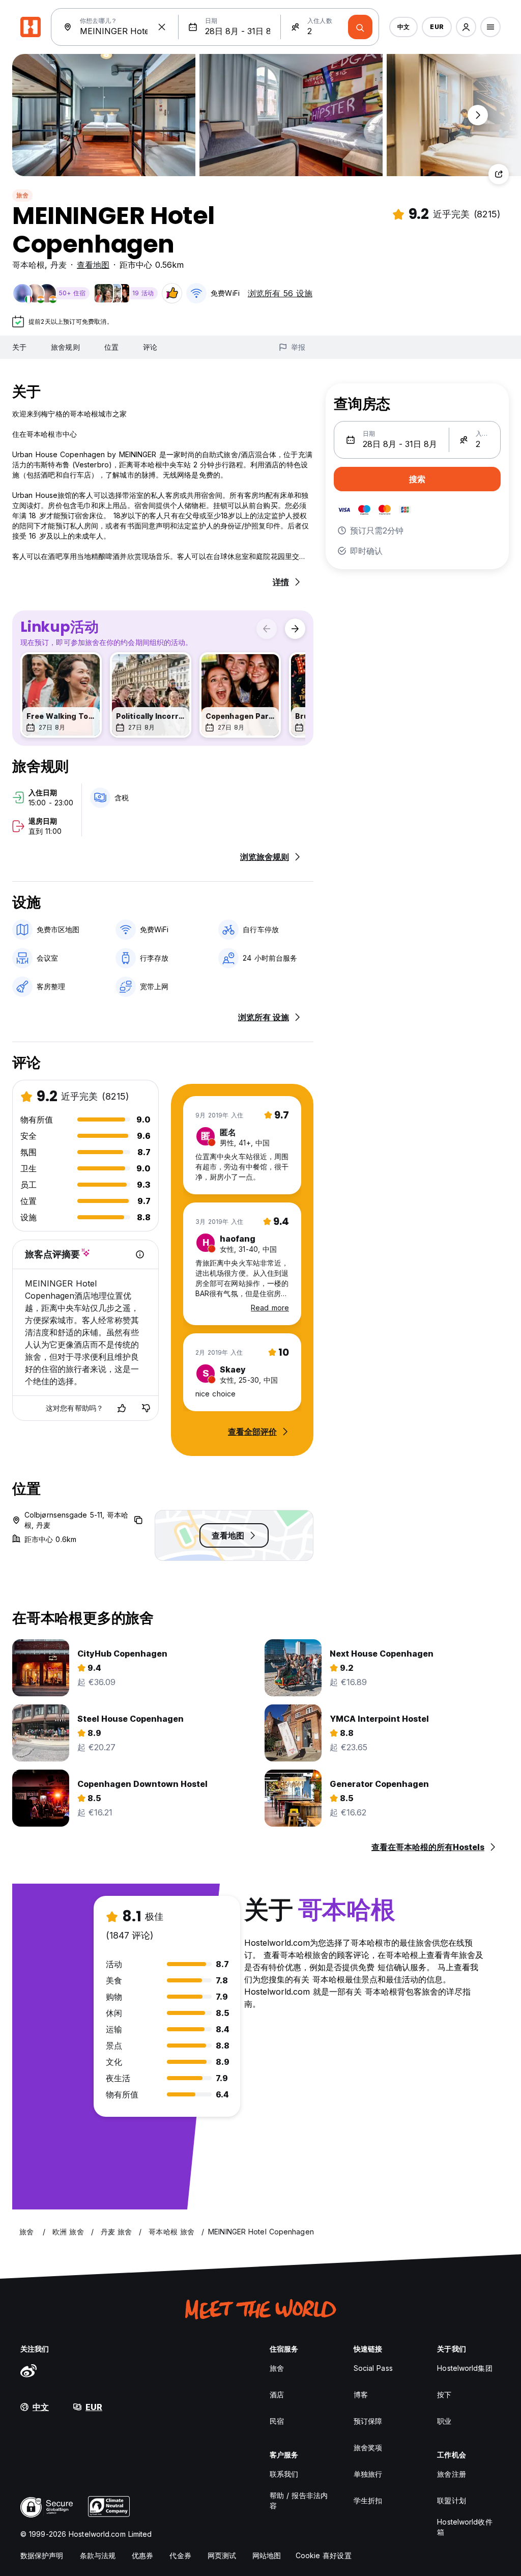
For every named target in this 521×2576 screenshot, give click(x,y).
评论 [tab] (150, 347)
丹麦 (59, 265)
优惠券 (142, 2555)
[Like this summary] (122, 1408)
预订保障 (368, 2421)
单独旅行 (368, 2474)
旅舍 (22, 195)
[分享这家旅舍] (499, 174)
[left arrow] (267, 629)
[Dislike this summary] (146, 1408)
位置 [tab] (111, 347)
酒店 (277, 2395)
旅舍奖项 (368, 2447)
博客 (361, 2395)
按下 (444, 2395)
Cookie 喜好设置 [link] (324, 2555)
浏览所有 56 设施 (280, 293)
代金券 (180, 2555)
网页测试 (222, 2555)
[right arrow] (295, 629)
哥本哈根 (28, 265)
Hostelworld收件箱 (465, 2527)
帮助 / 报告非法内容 (299, 2500)
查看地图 (93, 265)
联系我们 (284, 2474)
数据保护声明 (42, 2555)
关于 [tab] (19, 347)
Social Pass (373, 2368)
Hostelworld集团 (465, 2368)
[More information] (140, 1254)
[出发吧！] (360, 27)
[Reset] (162, 27)
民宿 (277, 2421)
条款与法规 (98, 2555)
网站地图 (267, 2555)
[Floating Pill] (478, 115)
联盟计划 (451, 2500)
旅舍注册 (451, 2474)
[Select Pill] (466, 27)
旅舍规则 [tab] (65, 347)
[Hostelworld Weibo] (28, 2370)
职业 (444, 2421)
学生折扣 (368, 2500)
